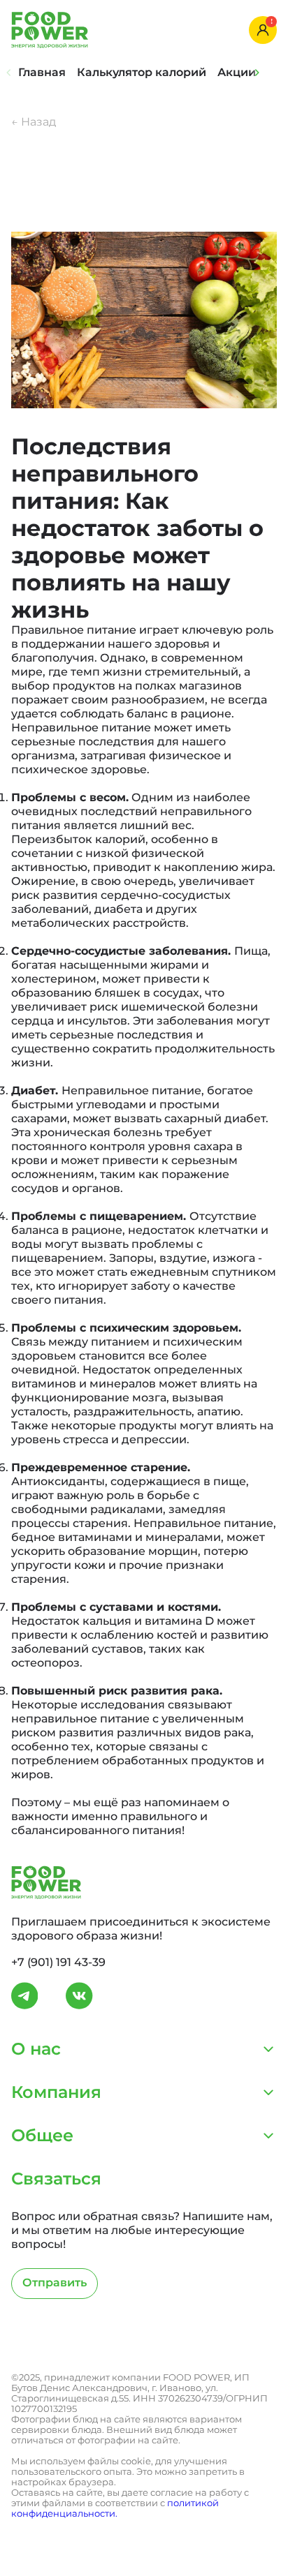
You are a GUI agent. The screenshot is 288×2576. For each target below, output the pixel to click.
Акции (237, 72)
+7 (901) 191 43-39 (58, 1962)
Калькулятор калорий (142, 72)
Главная (42, 72)
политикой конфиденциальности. (115, 2508)
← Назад (34, 122)
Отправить (55, 2283)
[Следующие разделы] (257, 73)
